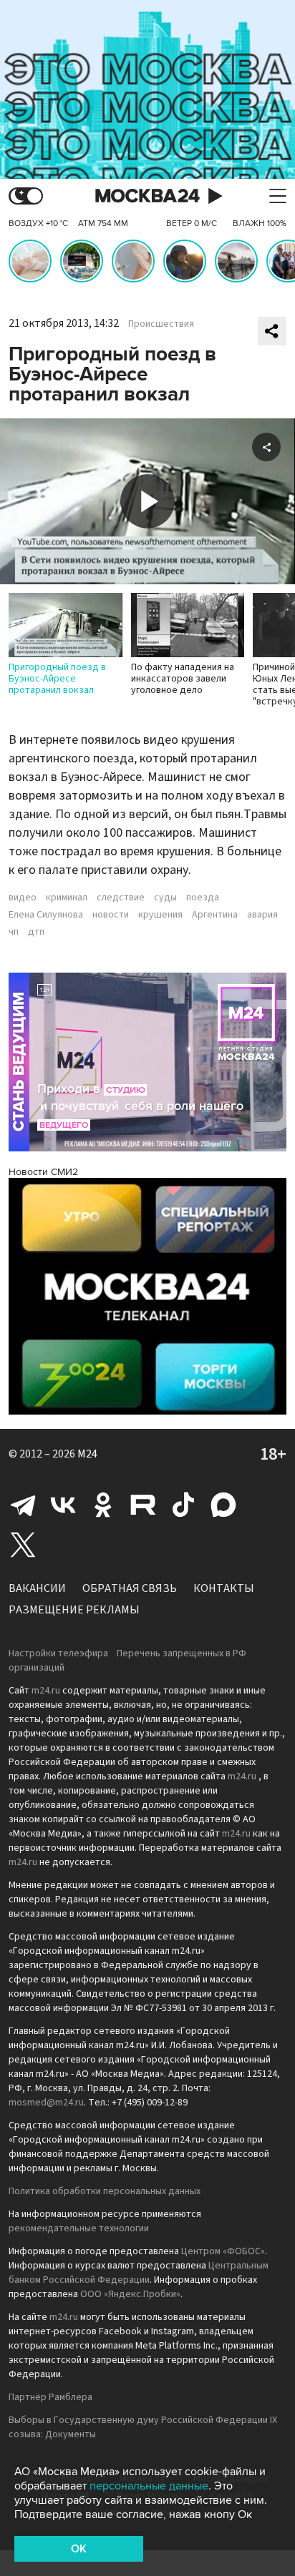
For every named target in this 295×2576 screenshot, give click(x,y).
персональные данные (149, 2486)
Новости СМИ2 (43, 1172)
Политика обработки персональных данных (105, 2191)
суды (165, 898)
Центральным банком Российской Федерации (139, 2273)
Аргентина (215, 915)
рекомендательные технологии (79, 2228)
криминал (67, 898)
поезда (203, 898)
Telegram (23, 1505)
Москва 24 (147, 196)
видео (23, 898)
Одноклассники (103, 1505)
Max (223, 1505)
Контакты (224, 1588)
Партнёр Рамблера (50, 2397)
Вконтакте (63, 1505)
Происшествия (161, 324)
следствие (121, 898)
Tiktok (183, 1505)
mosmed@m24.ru (46, 2103)
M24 (87, 1454)
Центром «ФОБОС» (223, 2251)
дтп (36, 932)
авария (262, 915)
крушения (160, 915)
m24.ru (46, 1691)
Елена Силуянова (46, 915)
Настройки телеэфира (58, 1653)
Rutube (143, 1505)
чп (14, 932)
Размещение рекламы (74, 1610)
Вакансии (37, 1588)
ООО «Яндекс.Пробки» (130, 2294)
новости (111, 915)
